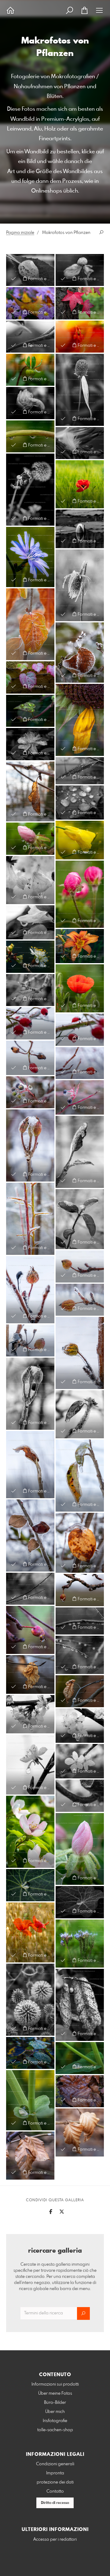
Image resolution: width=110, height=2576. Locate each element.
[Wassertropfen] (30, 337)
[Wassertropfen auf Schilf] (80, 771)
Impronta (55, 2473)
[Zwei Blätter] (30, 270)
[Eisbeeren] (30, 1092)
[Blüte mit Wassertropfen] (30, 370)
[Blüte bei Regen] (80, 946)
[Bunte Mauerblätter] (30, 677)
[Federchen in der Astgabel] (30, 990)
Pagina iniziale (20, 233)
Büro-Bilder (55, 2403)
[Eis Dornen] (30, 1219)
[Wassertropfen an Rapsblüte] (80, 840)
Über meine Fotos (55, 2393)
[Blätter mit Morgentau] (30, 2053)
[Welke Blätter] (80, 2132)
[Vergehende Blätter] (80, 2091)
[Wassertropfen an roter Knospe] (80, 894)
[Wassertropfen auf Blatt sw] (80, 803)
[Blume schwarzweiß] (30, 744)
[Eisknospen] (30, 1145)
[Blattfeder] (80, 443)
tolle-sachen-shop (55, 2430)
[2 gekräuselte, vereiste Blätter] (80, 653)
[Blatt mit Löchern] (30, 2156)
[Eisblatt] (30, 1465)
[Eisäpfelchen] (30, 1290)
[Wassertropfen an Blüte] (30, 922)
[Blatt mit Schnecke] (80, 2005)
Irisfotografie (55, 2421)
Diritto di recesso (55, 2503)
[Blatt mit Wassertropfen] (30, 792)
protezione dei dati (55, 2482)
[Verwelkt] (80, 390)
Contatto (55, 2491)
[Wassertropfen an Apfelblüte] (30, 880)
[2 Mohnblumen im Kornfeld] (30, 1933)
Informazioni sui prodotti (55, 2384)
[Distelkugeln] (30, 2000)
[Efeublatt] (30, 711)
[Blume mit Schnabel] (30, 403)
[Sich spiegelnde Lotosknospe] (80, 529)
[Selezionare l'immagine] (14, 278)
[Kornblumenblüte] (30, 557)
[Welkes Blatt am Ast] (80, 1691)
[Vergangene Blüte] (80, 270)
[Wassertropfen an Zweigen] (30, 1589)
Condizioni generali (55, 2464)
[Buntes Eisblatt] (80, 1543)
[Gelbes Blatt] (30, 303)
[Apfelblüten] (30, 1832)
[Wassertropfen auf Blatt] (80, 2058)
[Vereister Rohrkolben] (80, 585)
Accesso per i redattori (55, 2539)
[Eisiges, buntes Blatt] (30, 624)
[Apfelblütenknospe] (80, 1849)
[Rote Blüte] (80, 337)
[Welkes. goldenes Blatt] (30, 1674)
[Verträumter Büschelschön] (80, 1944)
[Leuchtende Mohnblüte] (80, 988)
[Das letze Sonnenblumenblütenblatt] (80, 720)
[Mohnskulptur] (80, 484)
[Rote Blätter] (80, 303)
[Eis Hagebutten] (30, 1023)
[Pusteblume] (30, 490)
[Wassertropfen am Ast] (80, 1796)
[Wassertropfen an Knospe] (30, 839)
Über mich (55, 2412)
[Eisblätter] (30, 1535)
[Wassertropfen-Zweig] (30, 1630)
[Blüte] (30, 957)
